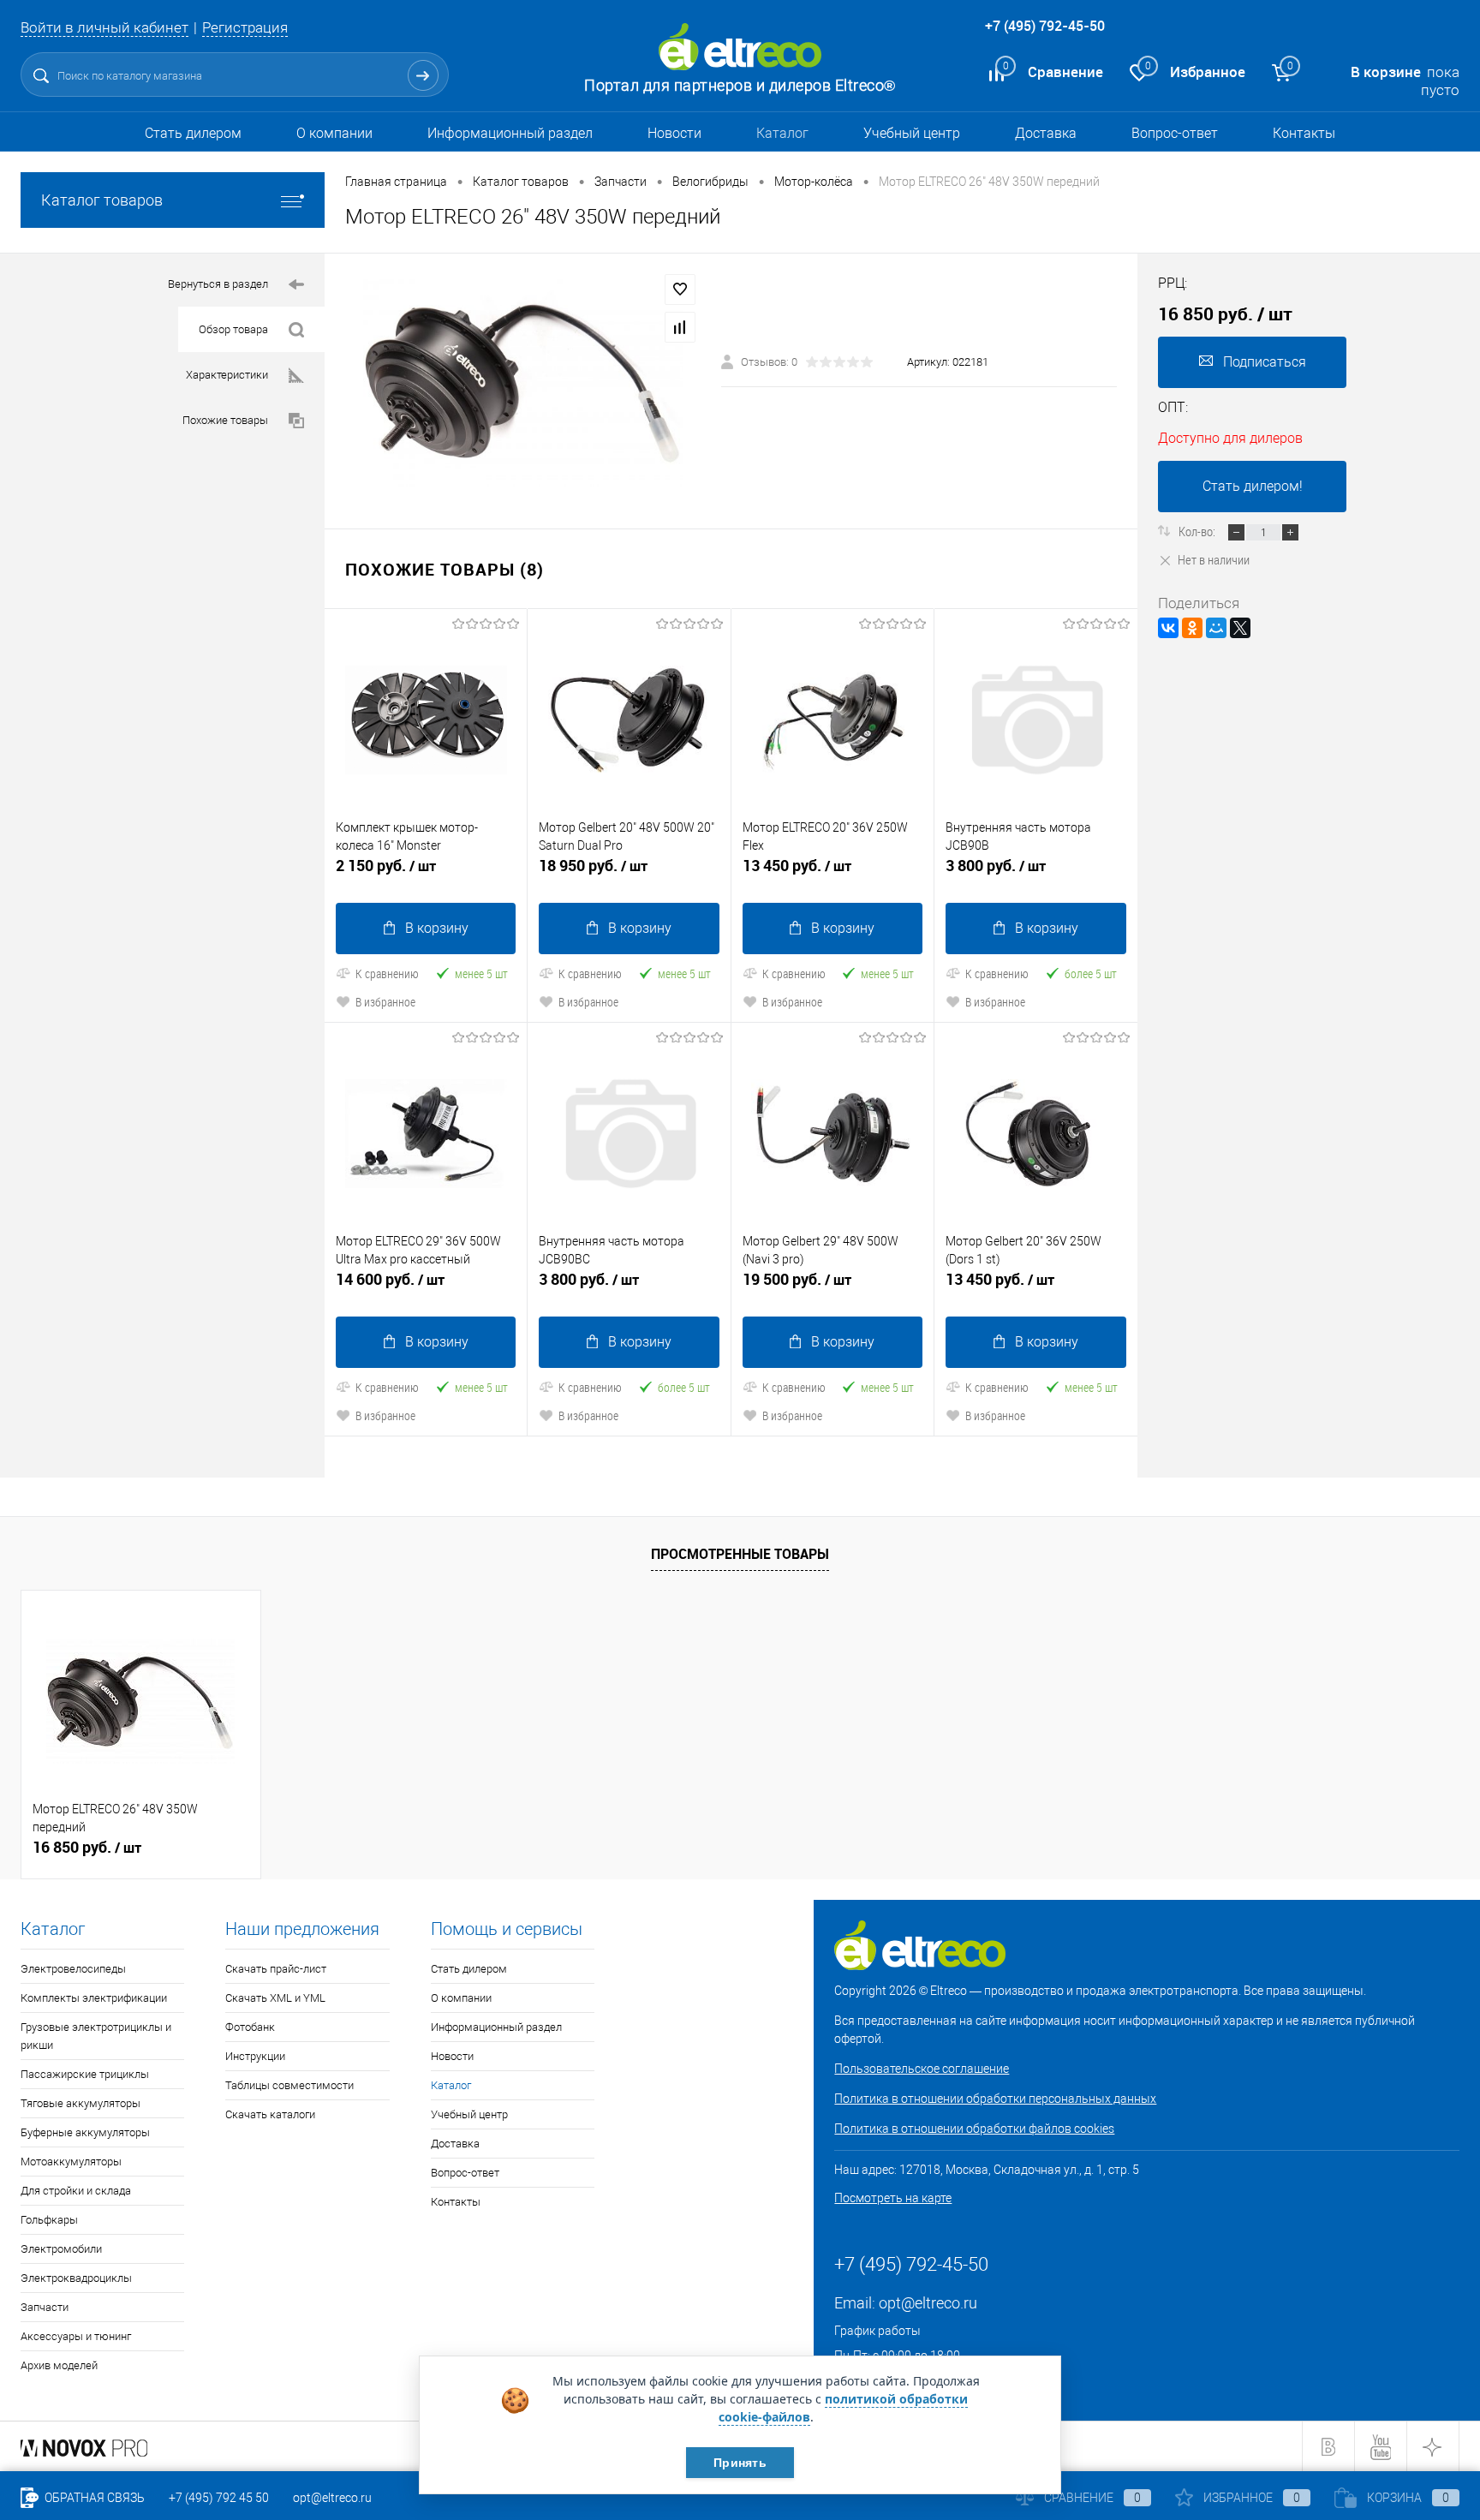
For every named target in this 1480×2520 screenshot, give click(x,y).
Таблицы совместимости (289, 2085)
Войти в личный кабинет (104, 27)
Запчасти (45, 2307)
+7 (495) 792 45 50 (219, 2498)
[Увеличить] (523, 381)
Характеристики (227, 375)
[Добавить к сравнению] (680, 327)
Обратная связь (93, 2498)
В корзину (437, 928)
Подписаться (1265, 362)
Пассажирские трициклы (85, 2074)
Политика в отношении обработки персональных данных (995, 2099)
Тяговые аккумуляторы (81, 2103)
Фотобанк (250, 2027)
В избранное (385, 1002)
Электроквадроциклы (76, 2278)
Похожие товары (225, 420)
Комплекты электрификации (94, 1998)
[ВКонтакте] (1168, 628)
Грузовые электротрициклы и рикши (96, 2036)
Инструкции (255, 2056)
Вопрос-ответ (1175, 133)
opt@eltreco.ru (928, 2303)
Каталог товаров (102, 200)
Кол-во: (1198, 531)
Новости (674, 133)
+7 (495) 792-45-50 (1045, 26)
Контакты (1304, 133)
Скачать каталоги (270, 2114)
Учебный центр (912, 133)
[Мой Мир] (1216, 628)
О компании (334, 133)
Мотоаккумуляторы (71, 2162)
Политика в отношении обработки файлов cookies (974, 2129)
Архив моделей (59, 2365)
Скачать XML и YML (275, 1998)
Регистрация (245, 27)
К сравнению (387, 973)
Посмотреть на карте (893, 2198)
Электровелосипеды (73, 1969)
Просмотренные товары (740, 1554)
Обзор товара (233, 329)
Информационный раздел (510, 133)
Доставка (1046, 133)
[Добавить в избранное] (680, 290)
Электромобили (61, 2249)
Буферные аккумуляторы (85, 2132)
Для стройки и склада (76, 2191)
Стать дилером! (1253, 486)
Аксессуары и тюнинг (76, 2336)
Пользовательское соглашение (922, 2069)
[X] (1240, 628)
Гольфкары (49, 2220)
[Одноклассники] (1192, 628)
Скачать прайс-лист (276, 1969)
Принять (740, 2463)
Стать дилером (193, 133)
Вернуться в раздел (218, 284)
